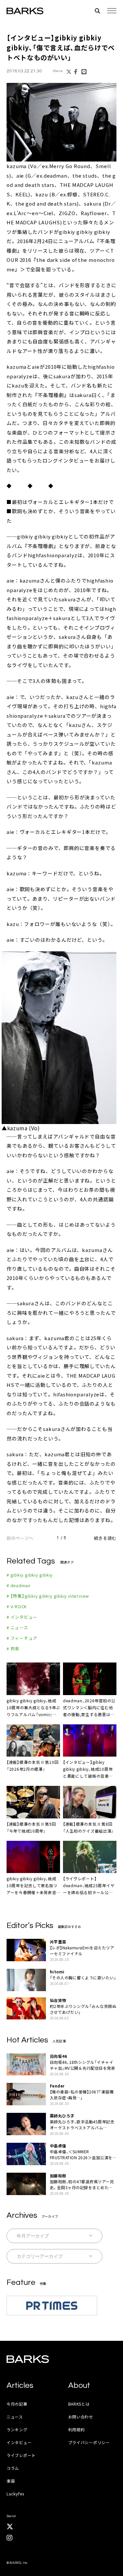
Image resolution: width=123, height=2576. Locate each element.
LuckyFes (15, 2494)
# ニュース (17, 1627)
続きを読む (105, 1538)
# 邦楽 (13, 1649)
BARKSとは (79, 2404)
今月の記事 (17, 2404)
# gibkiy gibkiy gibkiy (30, 1575)
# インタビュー (22, 1617)
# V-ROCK (17, 1606)
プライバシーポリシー (89, 2442)
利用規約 (77, 2429)
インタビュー (19, 2442)
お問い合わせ (81, 2417)
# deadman (19, 1585)
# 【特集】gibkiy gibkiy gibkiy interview (48, 1596)
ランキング (17, 2429)
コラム (13, 2468)
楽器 (11, 2481)
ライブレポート (21, 2455)
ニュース (15, 2417)
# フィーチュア (22, 1638)
